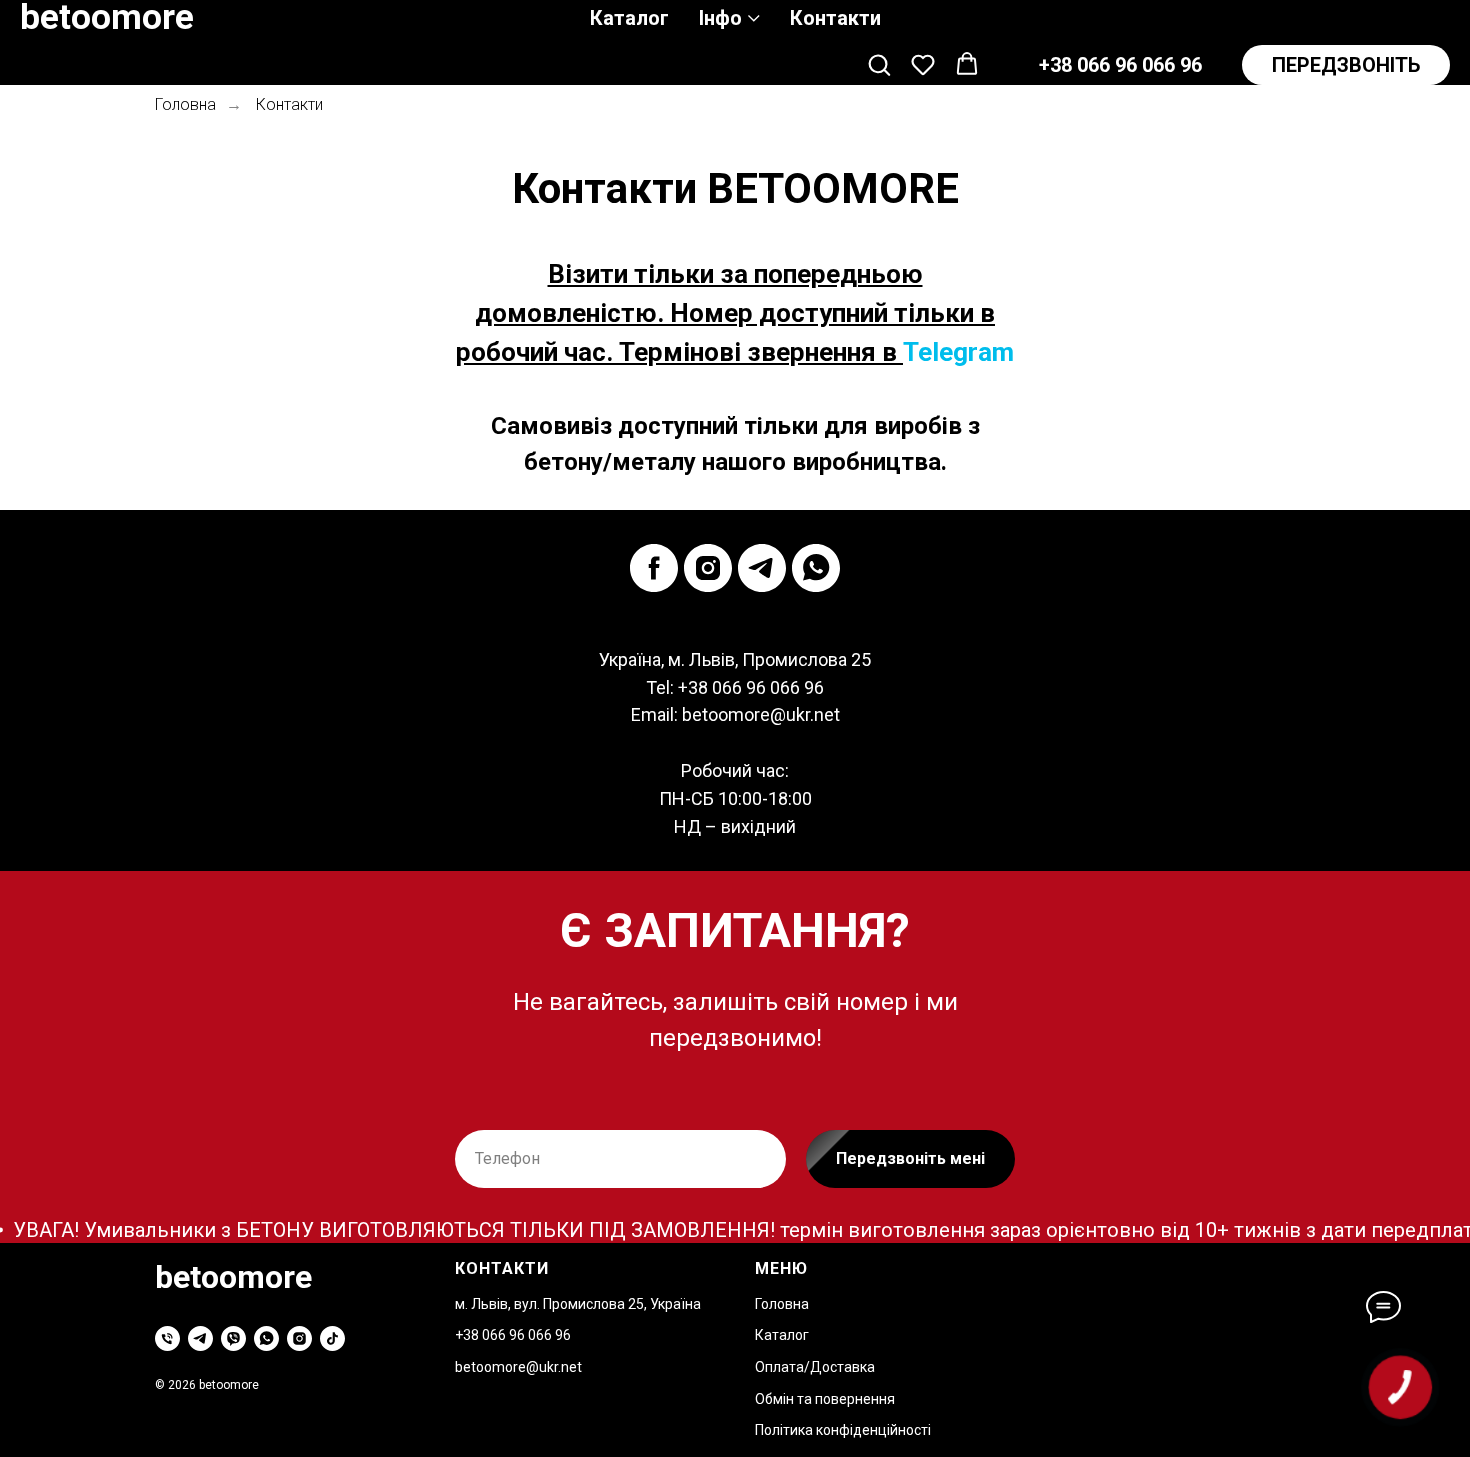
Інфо (720, 18)
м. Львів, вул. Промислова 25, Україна (578, 1304)
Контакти (835, 18)
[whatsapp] (816, 568)
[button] (879, 64)
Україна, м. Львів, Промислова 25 (735, 659)
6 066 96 (544, 1335)
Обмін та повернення (825, 1399)
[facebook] (654, 568)
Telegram (958, 352)
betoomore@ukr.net (761, 714)
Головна (185, 104)
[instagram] (708, 568)
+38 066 (482, 1335)
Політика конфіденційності (843, 1430)
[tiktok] (332, 1338)
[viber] (233, 1338)
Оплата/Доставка (815, 1367)
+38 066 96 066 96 (751, 687)
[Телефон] (167, 1338)
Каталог (629, 18)
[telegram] (762, 568)
